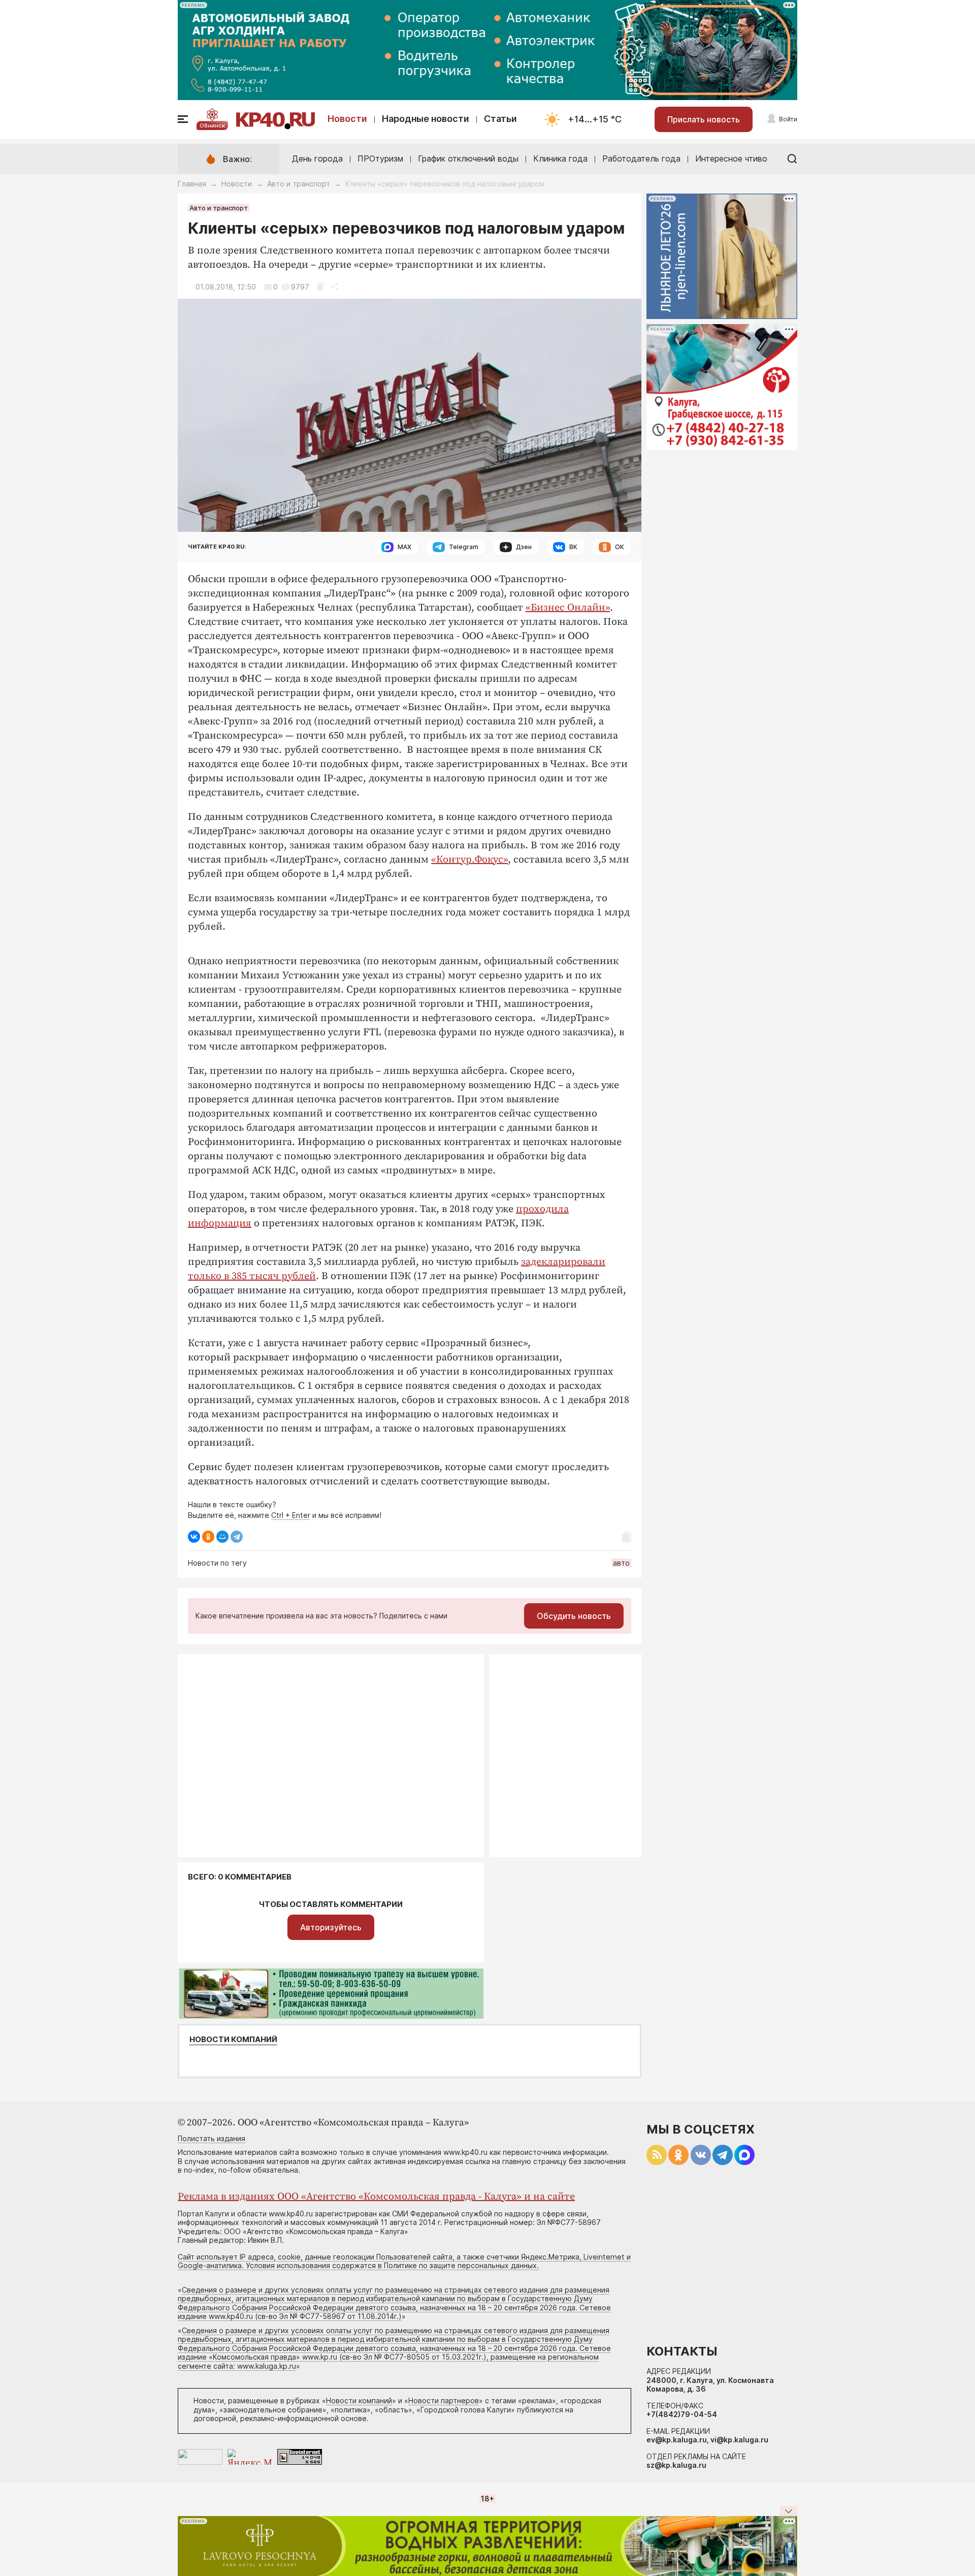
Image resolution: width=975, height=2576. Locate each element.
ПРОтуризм (380, 158)
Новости (347, 119)
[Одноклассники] (208, 1537)
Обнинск (212, 125)
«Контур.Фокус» (469, 860)
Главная (192, 184)
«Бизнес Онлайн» (568, 608)
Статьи (500, 119)
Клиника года (560, 158)
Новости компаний (233, 2040)
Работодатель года (641, 158)
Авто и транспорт (299, 184)
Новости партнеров (444, 2400)
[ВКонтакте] (194, 1537)
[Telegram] (237, 1537)
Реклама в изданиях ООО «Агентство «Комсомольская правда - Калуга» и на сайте (376, 2197)
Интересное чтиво (731, 158)
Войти (788, 119)
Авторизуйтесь (331, 1927)
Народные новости (426, 119)
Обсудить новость (574, 1616)
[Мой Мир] (222, 1537)
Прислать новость (704, 119)
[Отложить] (320, 287)
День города (317, 158)
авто (621, 1563)
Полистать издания (212, 2138)
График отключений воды (468, 158)
